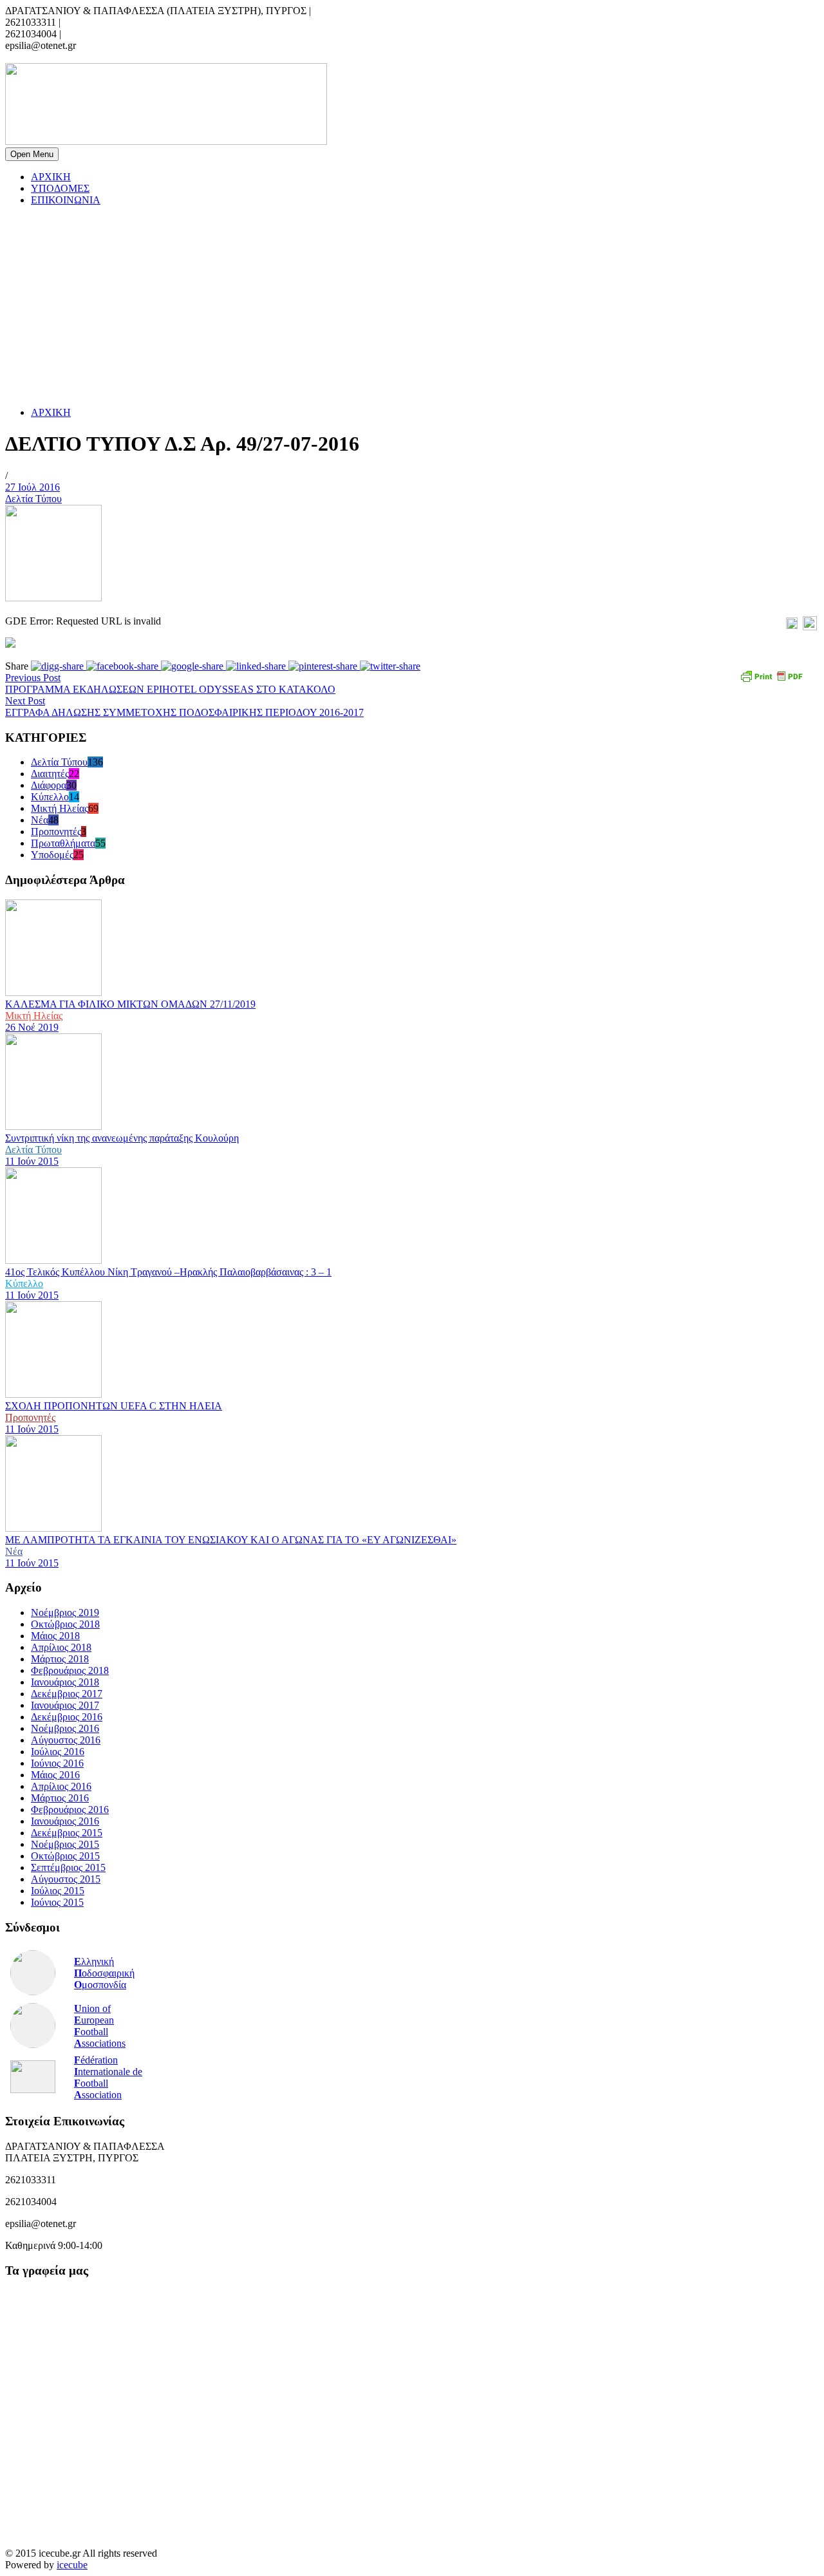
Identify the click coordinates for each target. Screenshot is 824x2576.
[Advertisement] (391, 306)
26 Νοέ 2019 (32, 1027)
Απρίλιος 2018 (61, 1647)
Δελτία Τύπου (33, 499)
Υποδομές (52, 855)
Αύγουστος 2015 (66, 1879)
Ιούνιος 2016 (57, 1763)
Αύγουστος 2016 (66, 1740)
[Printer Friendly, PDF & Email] (773, 681)
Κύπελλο (50, 797)
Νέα (40, 820)
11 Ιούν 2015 (32, 1161)
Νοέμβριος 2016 (65, 1728)
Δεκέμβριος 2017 (67, 1694)
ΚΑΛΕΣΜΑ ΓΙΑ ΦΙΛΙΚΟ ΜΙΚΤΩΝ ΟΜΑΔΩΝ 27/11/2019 (130, 1004)
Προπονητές (56, 832)
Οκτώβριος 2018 (65, 1624)
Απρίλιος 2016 (61, 1786)
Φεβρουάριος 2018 (70, 1670)
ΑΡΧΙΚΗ (51, 177)
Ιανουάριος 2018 (65, 1682)
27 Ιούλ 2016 (33, 487)
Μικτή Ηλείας (60, 808)
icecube (72, 2565)
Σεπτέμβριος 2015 (68, 1867)
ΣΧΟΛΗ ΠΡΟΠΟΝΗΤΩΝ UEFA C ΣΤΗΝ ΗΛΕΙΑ (114, 1406)
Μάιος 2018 (55, 1636)
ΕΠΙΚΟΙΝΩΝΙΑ (66, 200)
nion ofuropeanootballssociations (100, 2026)
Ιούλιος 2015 (58, 1891)
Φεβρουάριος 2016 (70, 1810)
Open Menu (32, 154)
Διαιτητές (50, 774)
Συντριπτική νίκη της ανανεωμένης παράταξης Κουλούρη (122, 1138)
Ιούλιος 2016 (58, 1752)
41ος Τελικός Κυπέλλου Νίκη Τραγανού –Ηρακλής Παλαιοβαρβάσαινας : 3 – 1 (168, 1272)
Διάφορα (49, 785)
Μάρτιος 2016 (60, 1798)
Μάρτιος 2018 (60, 1659)
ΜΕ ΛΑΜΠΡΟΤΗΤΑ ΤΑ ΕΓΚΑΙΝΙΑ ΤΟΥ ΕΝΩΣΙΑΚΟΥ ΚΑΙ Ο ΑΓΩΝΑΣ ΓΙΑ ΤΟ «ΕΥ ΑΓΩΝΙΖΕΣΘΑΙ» (231, 1540)
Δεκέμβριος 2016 (67, 1717)
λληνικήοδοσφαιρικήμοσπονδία (104, 1973)
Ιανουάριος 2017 (65, 1705)
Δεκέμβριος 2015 (67, 1833)
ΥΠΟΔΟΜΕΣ (60, 188)
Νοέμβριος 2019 (65, 1612)
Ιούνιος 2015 (57, 1902)
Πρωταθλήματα (63, 843)
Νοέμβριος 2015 (65, 1844)
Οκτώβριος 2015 (65, 1856)
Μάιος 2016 (55, 1775)
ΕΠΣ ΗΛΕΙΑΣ (36, 57)
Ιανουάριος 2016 (65, 1821)
